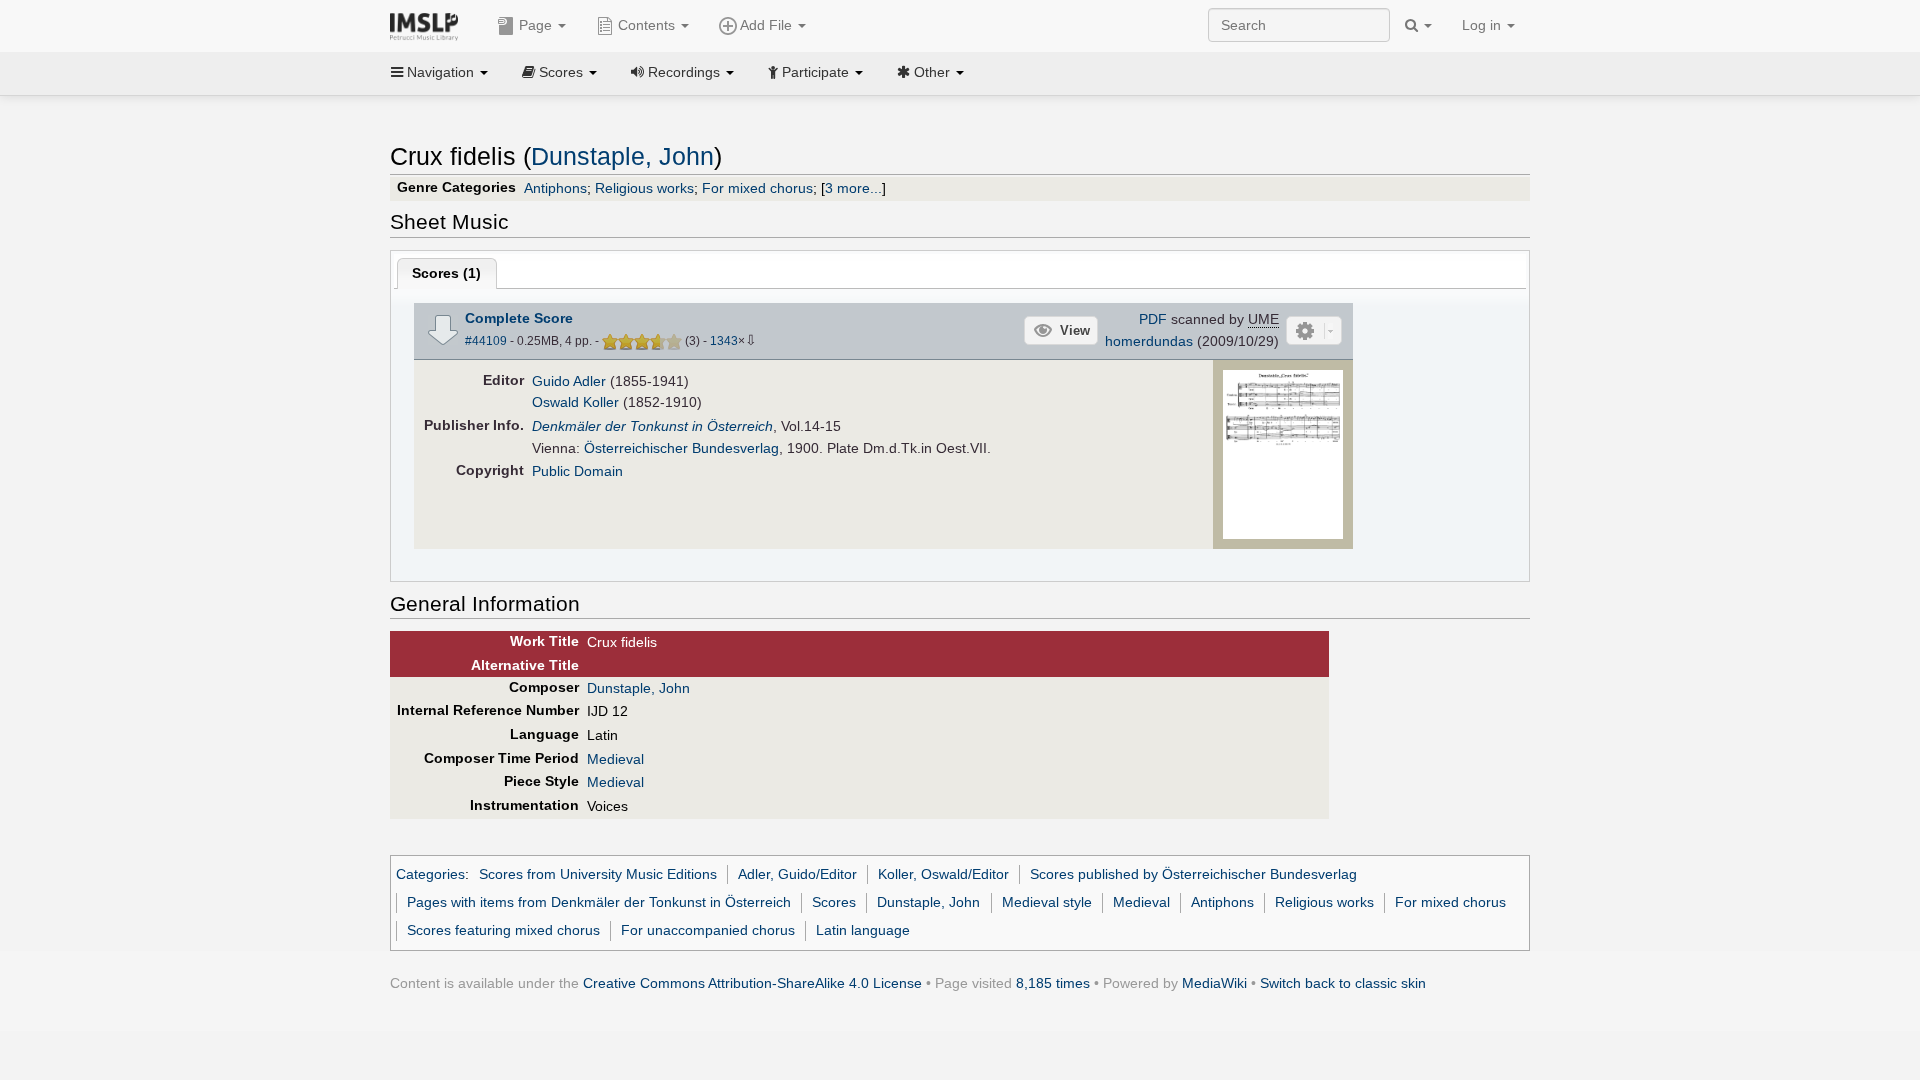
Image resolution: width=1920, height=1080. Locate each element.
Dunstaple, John (622, 156)
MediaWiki (1214, 983)
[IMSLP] (428, 25)
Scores (834, 902)
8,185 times (1053, 983)
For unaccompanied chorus (708, 930)
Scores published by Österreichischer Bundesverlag (1193, 874)
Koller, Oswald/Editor (943, 874)
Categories (430, 874)
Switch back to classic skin (1343, 983)
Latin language (863, 930)
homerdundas (1149, 341)
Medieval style (1047, 902)
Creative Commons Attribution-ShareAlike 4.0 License (752, 983)
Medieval (615, 759)
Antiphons (555, 188)
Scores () (446, 273)
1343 (724, 341)
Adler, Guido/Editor (797, 874)
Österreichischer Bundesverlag (681, 448)
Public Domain (577, 471)
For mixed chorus (757, 188)
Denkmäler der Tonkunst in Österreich (652, 426)
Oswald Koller (575, 402)
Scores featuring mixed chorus (503, 930)
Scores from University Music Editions (598, 874)
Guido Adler (569, 381)
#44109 (486, 341)
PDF (1153, 319)
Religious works (644, 188)
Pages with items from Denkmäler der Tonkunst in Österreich (599, 902)
